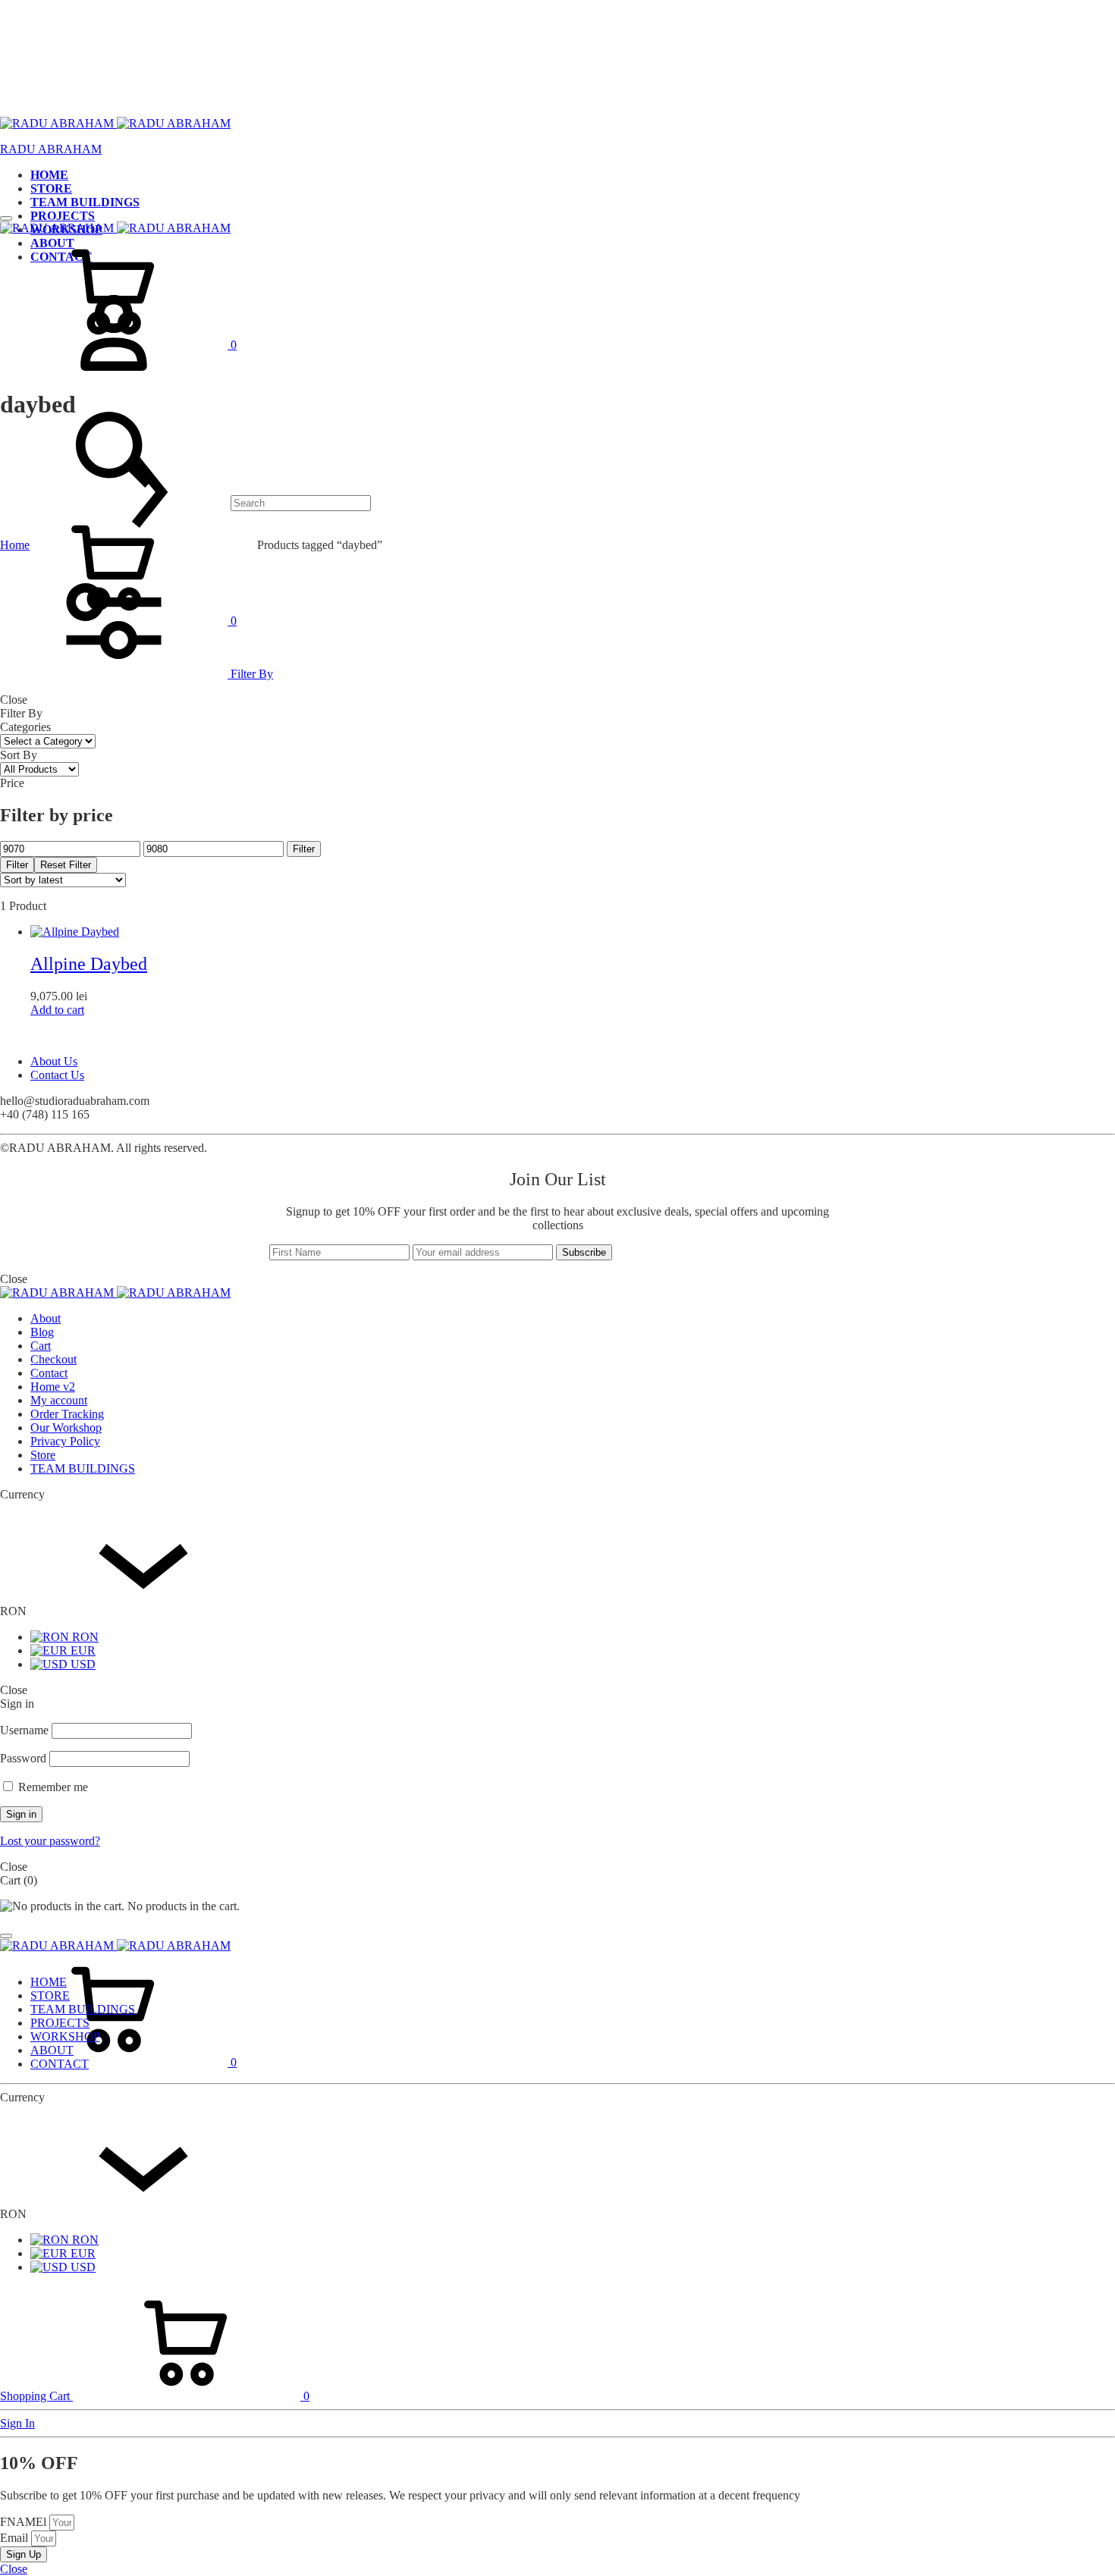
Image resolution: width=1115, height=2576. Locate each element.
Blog (42, 1332)
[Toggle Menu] (6, 218)
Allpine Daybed (89, 964)
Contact (49, 1373)
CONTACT (60, 2064)
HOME (49, 175)
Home (15, 545)
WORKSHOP (65, 2036)
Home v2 (53, 1387)
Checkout (53, 1359)
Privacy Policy (65, 1441)
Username (24, 1730)
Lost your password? (50, 1841)
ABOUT (52, 2050)
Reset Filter (66, 865)
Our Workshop (66, 1428)
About (46, 1318)
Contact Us (57, 1075)
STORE (51, 188)
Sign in (21, 1814)
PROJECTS (63, 216)
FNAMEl (25, 2522)
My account (59, 1400)
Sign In (17, 2423)
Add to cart (57, 1010)
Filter (304, 849)
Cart (41, 1346)
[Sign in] (114, 386)
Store (43, 1455)
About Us (54, 1061)
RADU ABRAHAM (51, 149)
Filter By (250, 674)
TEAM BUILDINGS (85, 202)
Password (23, 1758)
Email (16, 2538)
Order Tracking (67, 1414)
